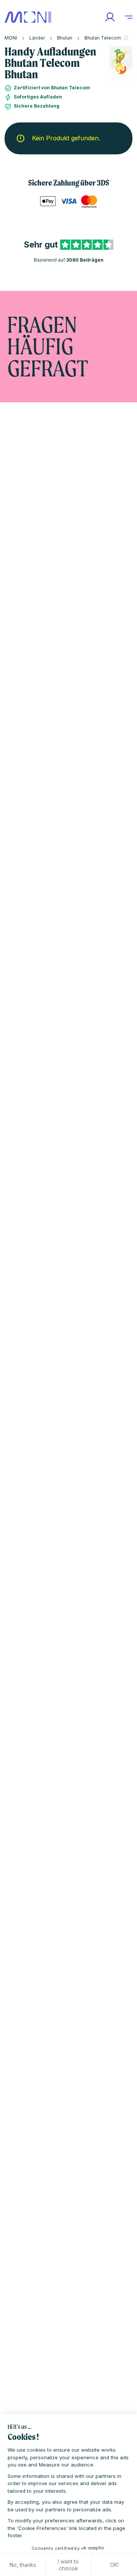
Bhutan (65, 38)
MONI (11, 38)
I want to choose (68, 2565)
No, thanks (23, 2565)
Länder (37, 38)
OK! (114, 2565)
